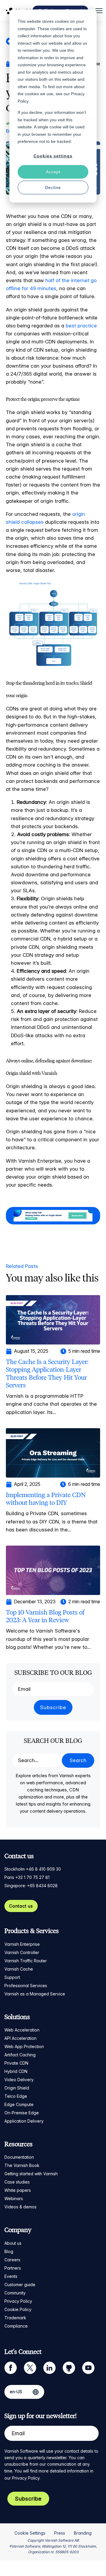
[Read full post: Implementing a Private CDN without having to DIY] (53, 1452)
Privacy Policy (18, 2301)
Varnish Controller (22, 1952)
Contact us (21, 1906)
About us (13, 2243)
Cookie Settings (30, 2533)
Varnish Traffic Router (26, 1961)
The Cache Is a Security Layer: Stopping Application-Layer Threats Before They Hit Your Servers (47, 1373)
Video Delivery (19, 2080)
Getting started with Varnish (31, 2174)
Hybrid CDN (16, 2071)
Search (78, 1760)
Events (11, 2276)
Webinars (14, 2198)
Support (12, 1977)
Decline (53, 188)
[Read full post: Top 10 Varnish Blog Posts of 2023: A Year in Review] (53, 1570)
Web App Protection (24, 2046)
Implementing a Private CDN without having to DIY (46, 1499)
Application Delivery (24, 2121)
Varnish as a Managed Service (35, 1994)
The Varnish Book (22, 2165)
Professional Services (26, 1986)
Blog (9, 2251)
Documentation (19, 2157)
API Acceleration (20, 2038)
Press (60, 2533)
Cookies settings (53, 156)
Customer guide (20, 2285)
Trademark (15, 2318)
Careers (12, 2260)
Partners (13, 2268)
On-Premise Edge (22, 2113)
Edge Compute (19, 2104)
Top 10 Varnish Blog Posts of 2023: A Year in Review (45, 1616)
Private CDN (16, 2063)
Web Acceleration (22, 2030)
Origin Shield (17, 2088)
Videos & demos (20, 2207)
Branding (83, 2533)
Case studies (17, 2182)
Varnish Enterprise (22, 1944)
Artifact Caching (20, 2055)
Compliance (16, 2326)
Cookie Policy (18, 2309)
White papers (18, 2190)
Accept (53, 172)
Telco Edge (16, 2096)
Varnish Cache (19, 1969)
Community (15, 2293)
